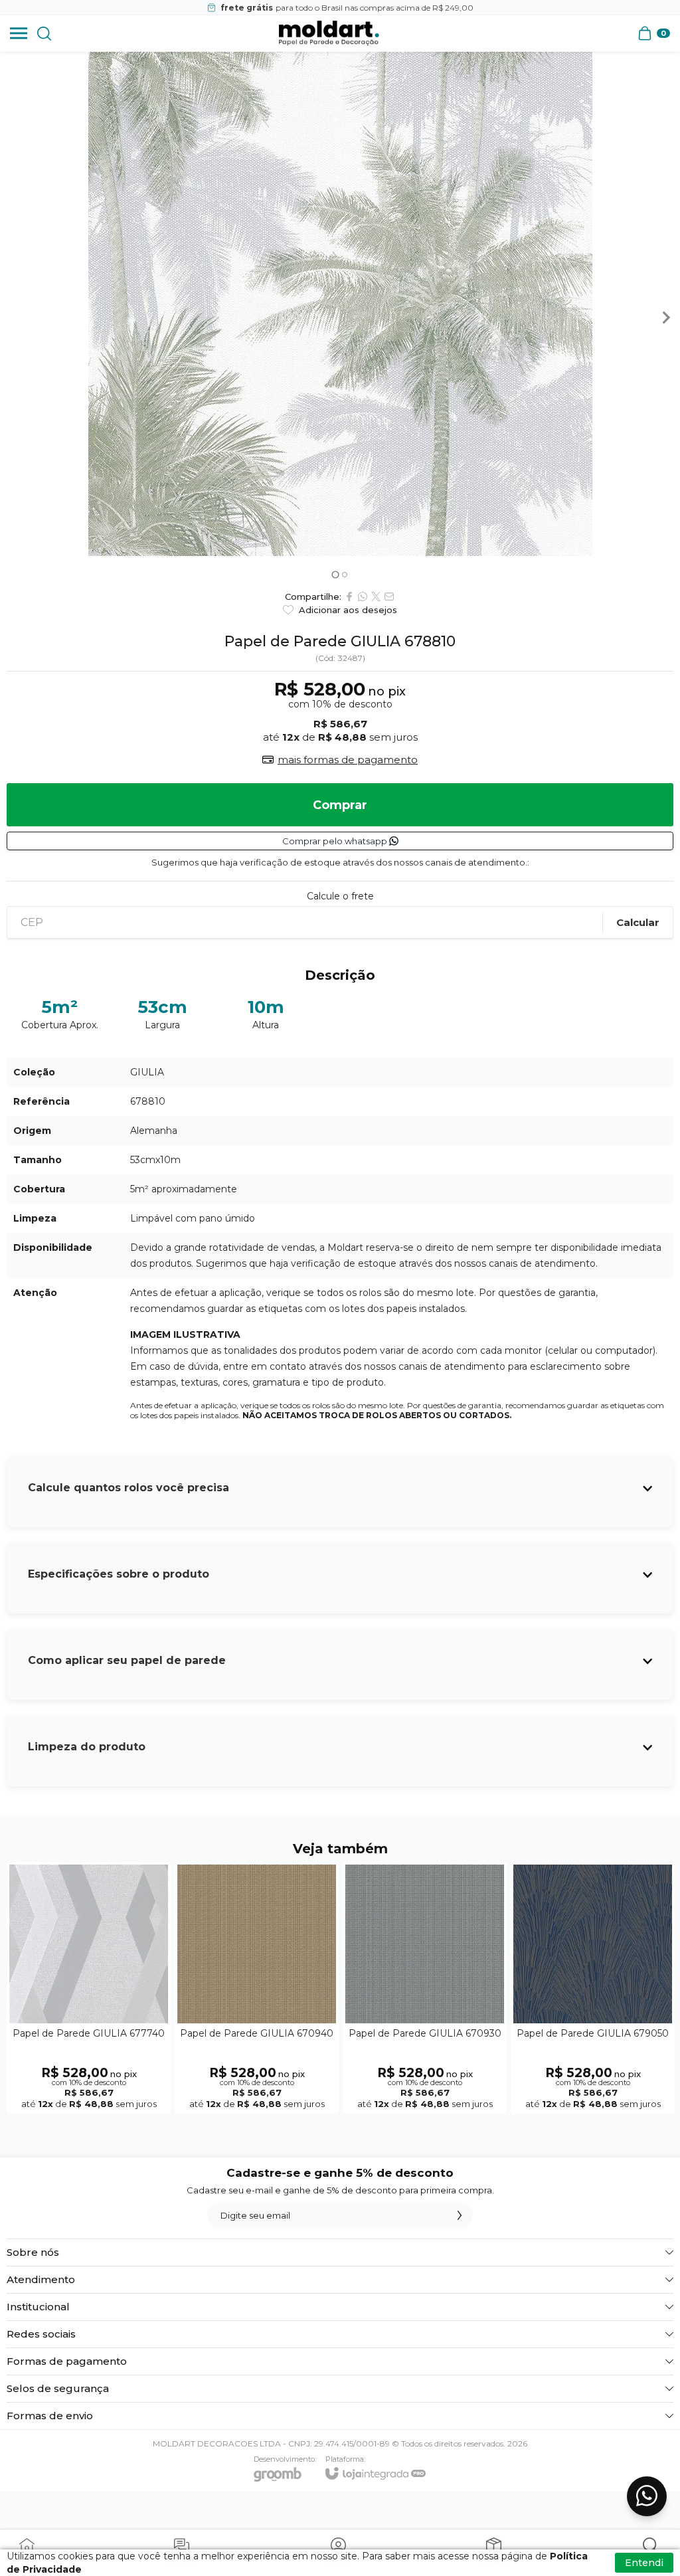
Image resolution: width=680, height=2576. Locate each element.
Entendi (644, 2563)
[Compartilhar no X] (376, 597)
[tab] (335, 574)
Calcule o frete (340, 896)
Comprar (340, 805)
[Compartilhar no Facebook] (349, 597)
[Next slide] (665, 318)
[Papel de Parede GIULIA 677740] (89, 1988)
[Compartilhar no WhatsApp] (363, 597)
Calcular (638, 922)
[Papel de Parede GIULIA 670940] (257, 1988)
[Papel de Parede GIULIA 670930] (425, 1988)
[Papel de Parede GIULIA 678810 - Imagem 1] (340, 304)
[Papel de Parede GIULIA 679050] (593, 1988)
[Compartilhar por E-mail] (389, 597)
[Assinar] (460, 2215)
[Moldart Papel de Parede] (329, 33)
